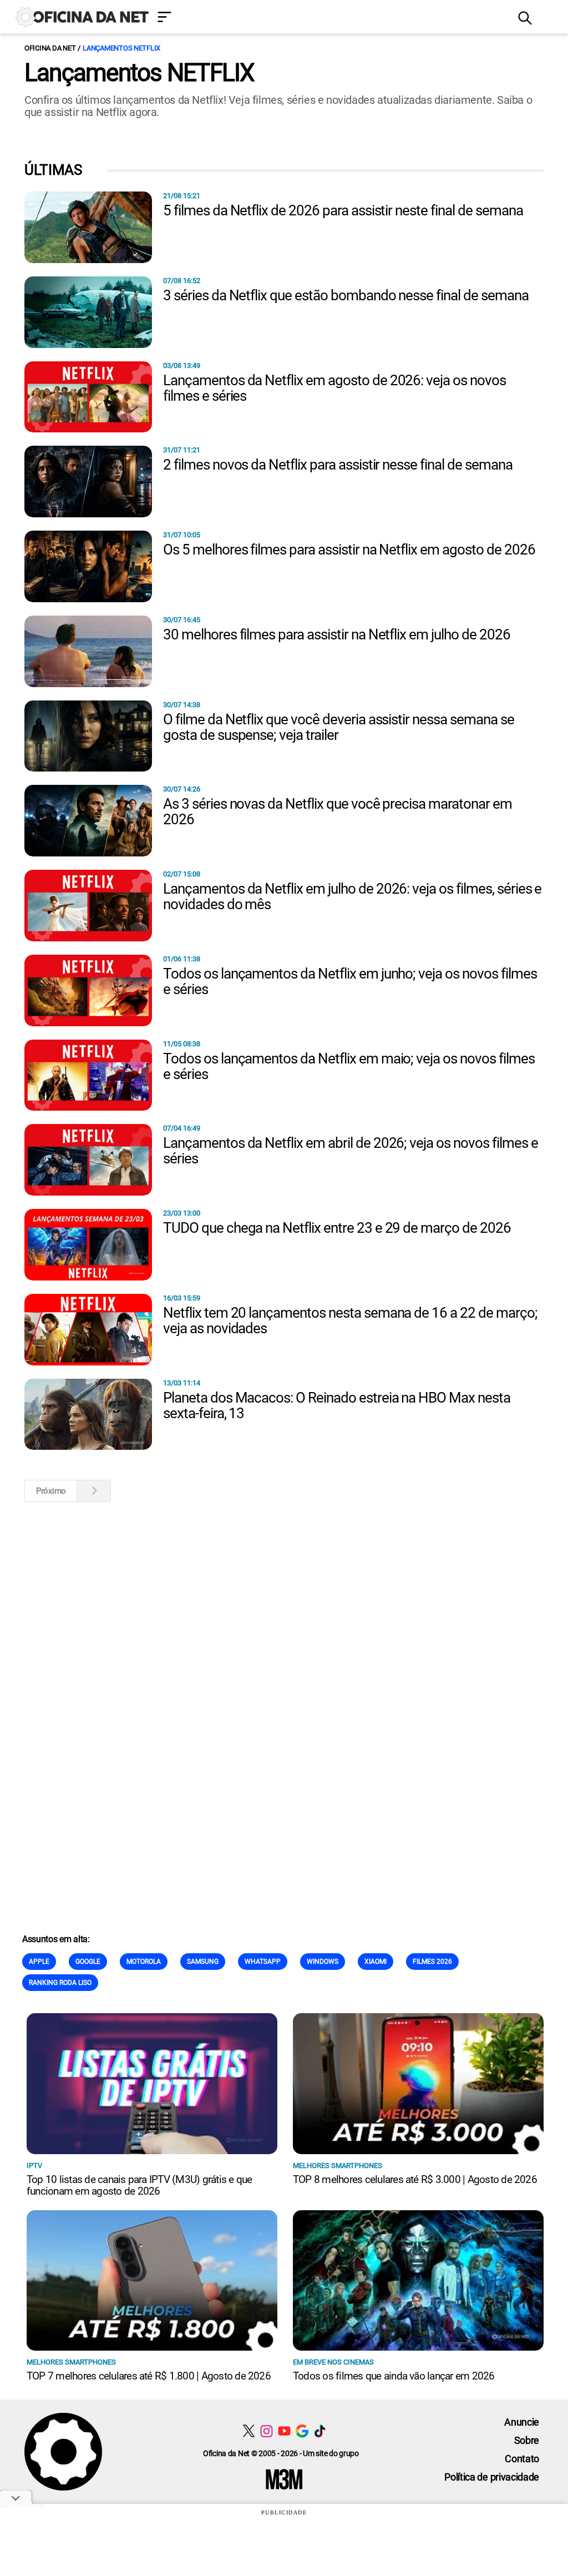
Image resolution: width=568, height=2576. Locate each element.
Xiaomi (376, 1962)
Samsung (203, 1962)
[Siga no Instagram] (267, 2431)
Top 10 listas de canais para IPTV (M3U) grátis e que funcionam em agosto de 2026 (139, 2185)
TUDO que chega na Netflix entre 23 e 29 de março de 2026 (337, 1228)
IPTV (34, 2166)
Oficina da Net (50, 48)
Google (88, 1962)
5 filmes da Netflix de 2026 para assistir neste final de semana (343, 210)
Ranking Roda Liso (60, 1983)
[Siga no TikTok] (320, 2431)
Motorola (144, 1962)
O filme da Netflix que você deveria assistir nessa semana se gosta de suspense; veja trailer (339, 727)
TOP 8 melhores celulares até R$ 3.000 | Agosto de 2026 (415, 2179)
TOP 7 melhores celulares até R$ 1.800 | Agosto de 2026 (149, 2376)
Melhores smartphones (338, 2166)
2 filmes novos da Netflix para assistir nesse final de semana (338, 465)
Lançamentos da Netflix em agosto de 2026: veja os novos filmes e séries (334, 388)
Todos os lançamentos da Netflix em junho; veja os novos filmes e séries (350, 981)
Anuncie (522, 2422)
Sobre (527, 2440)
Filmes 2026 (432, 1962)
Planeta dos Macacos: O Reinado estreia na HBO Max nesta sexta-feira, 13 (337, 1405)
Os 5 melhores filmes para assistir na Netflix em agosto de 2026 (349, 550)
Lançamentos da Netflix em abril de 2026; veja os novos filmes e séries (350, 1151)
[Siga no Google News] (302, 2431)
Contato (522, 2459)
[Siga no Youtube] (284, 2431)
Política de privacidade (492, 2477)
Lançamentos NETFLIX (121, 48)
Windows (323, 1962)
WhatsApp (263, 1962)
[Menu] (329, 18)
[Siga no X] (249, 2431)
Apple (39, 1962)
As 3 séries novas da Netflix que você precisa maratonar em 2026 (338, 811)
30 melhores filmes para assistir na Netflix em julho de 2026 (337, 634)
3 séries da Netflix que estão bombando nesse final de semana (346, 295)
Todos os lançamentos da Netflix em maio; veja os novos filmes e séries (349, 1066)
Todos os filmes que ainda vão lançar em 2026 (394, 2376)
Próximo (51, 1491)
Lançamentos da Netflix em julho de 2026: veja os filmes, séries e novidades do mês (352, 896)
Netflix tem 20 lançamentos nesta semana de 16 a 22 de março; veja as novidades (350, 1320)
